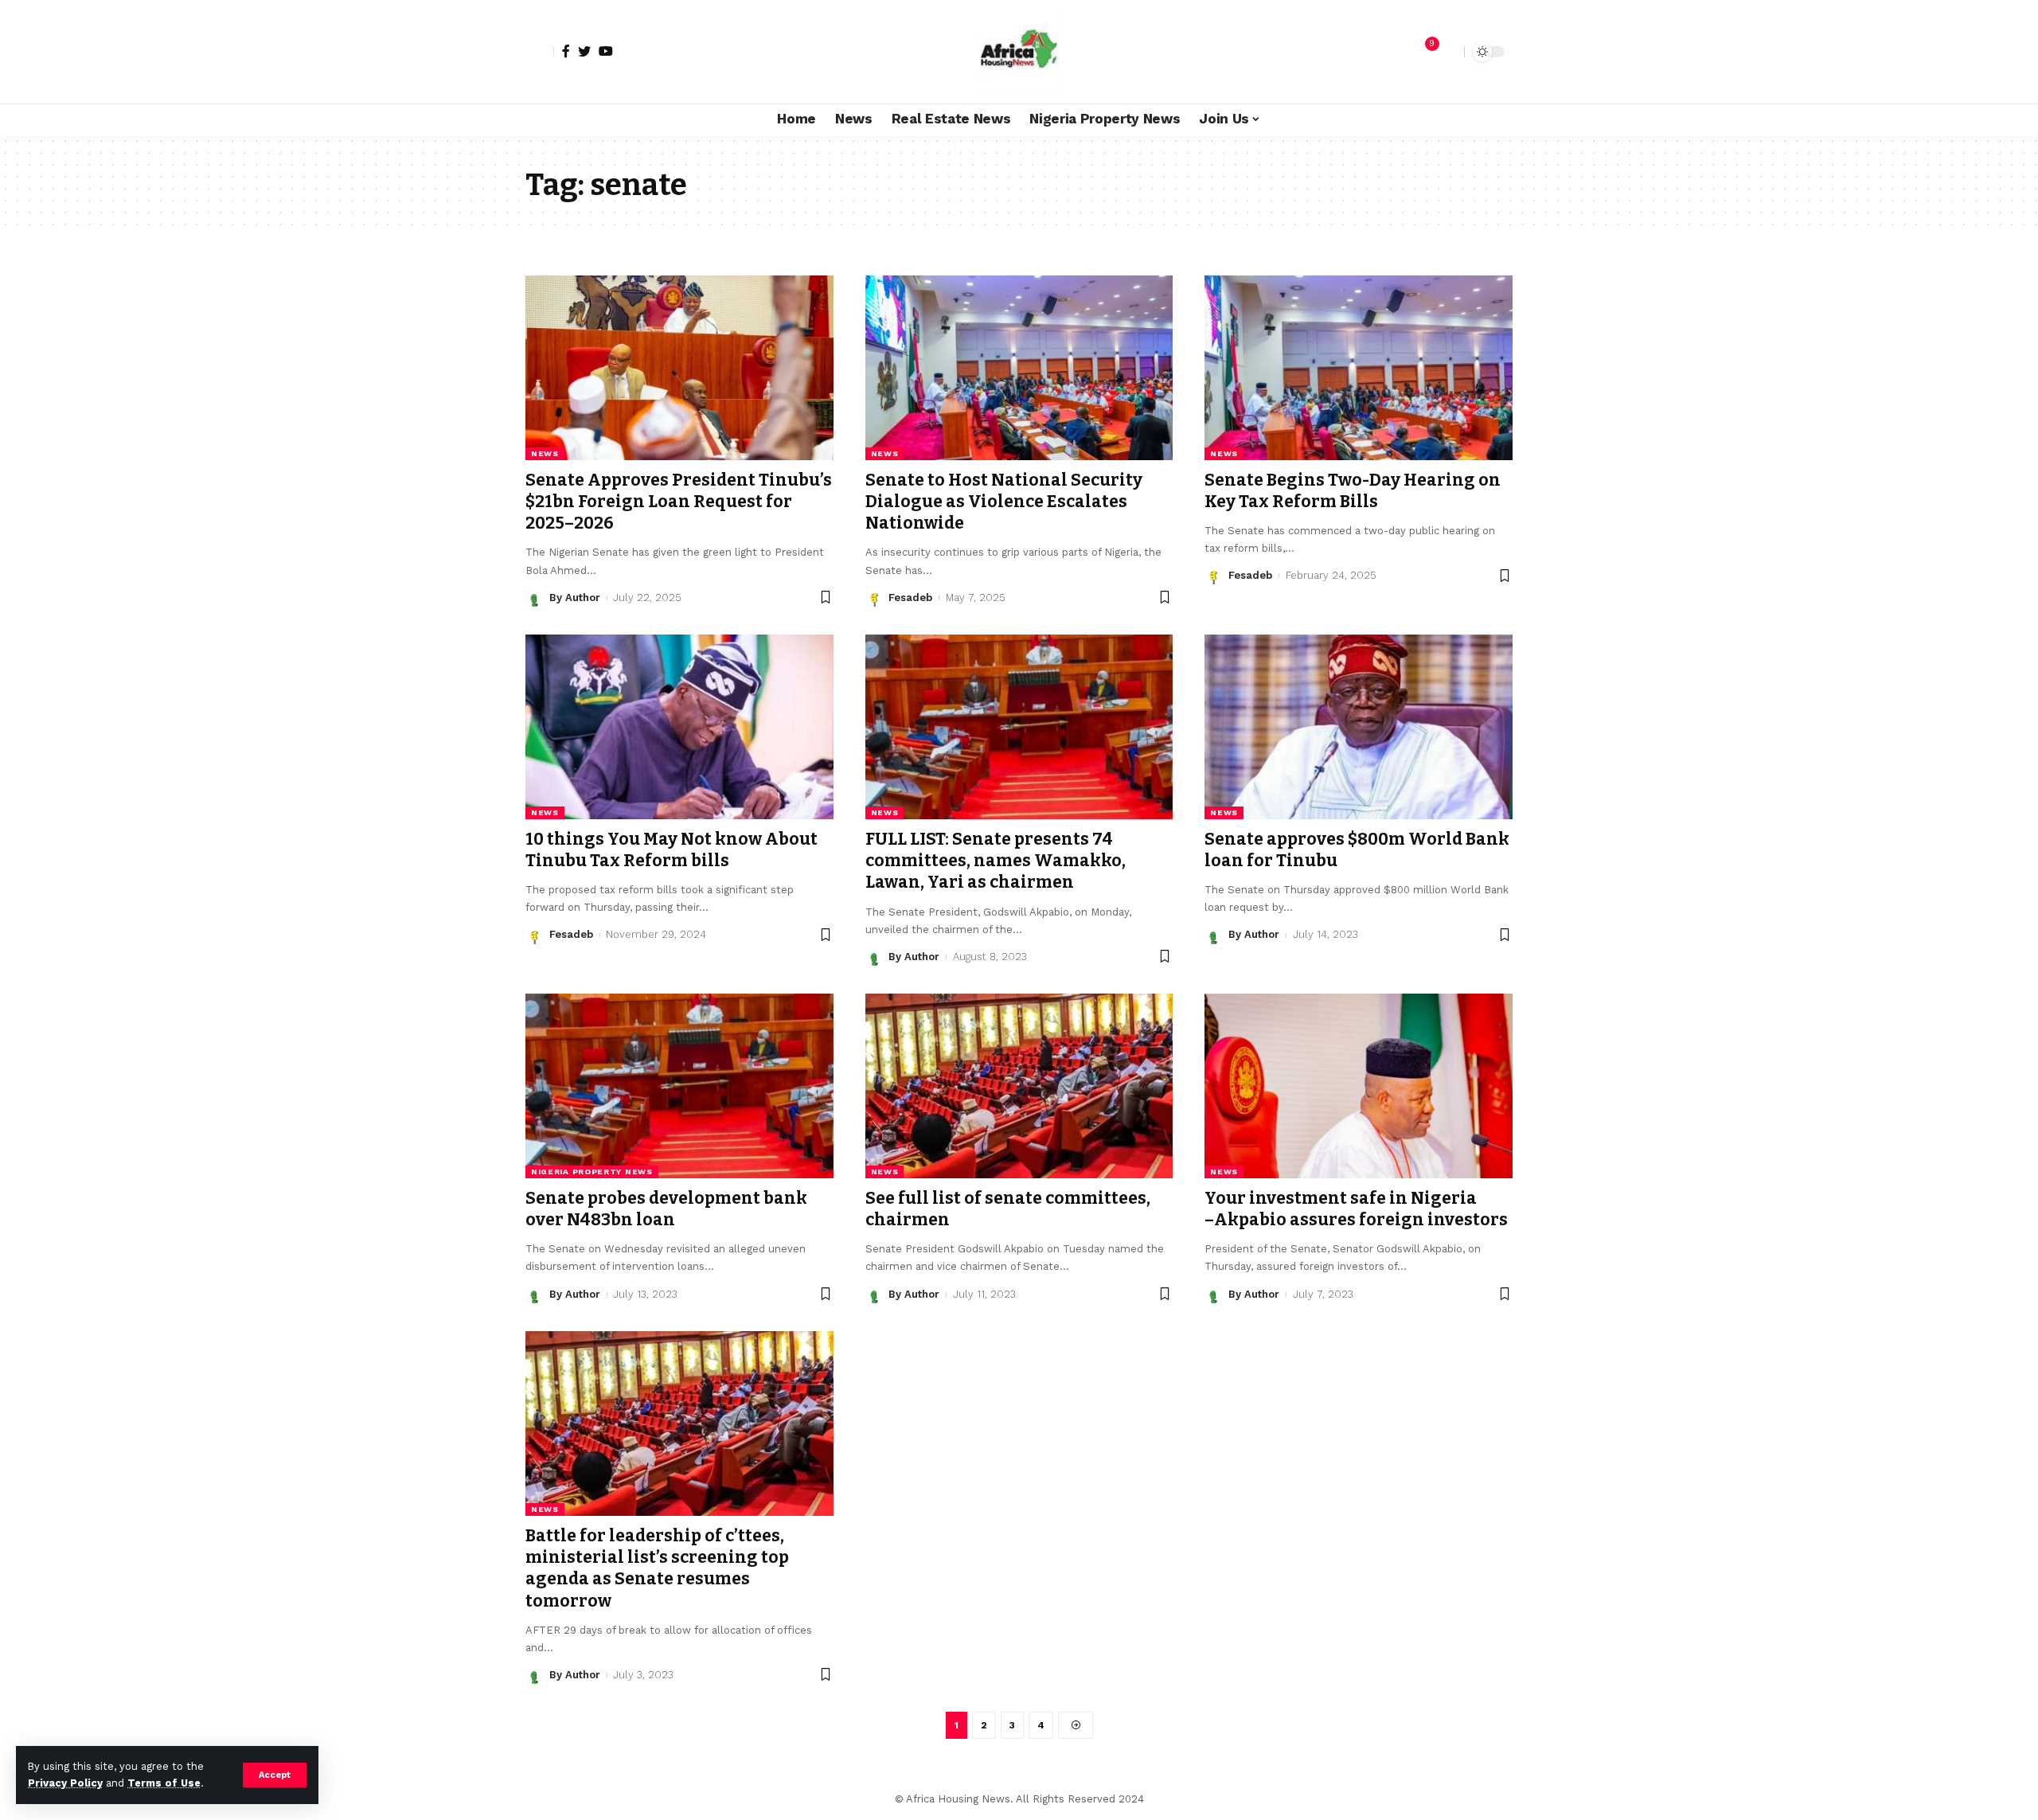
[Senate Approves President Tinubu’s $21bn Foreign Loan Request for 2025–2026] (679, 368)
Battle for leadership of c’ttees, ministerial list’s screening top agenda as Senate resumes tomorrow (657, 1568)
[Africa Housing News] (1019, 52)
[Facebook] (566, 51)
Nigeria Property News (592, 1172)
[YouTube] (606, 51)
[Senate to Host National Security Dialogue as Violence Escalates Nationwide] (1019, 368)
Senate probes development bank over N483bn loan (666, 1209)
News (545, 453)
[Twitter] (584, 51)
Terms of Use (164, 1783)
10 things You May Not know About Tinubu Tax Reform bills (672, 850)
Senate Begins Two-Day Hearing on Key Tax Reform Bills (1353, 491)
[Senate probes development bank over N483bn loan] (679, 1086)
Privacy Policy (65, 1783)
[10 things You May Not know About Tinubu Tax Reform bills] (679, 727)
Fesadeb (910, 598)
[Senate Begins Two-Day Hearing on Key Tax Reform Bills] (1359, 368)
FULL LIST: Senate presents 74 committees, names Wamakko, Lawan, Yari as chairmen (996, 861)
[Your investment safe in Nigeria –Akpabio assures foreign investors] (1359, 1086)
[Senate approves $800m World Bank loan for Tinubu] (1359, 727)
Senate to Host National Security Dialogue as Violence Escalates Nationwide (1004, 502)
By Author (575, 598)
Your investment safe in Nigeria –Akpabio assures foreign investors (1356, 1209)
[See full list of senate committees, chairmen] (1019, 1086)
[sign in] (540, 52)
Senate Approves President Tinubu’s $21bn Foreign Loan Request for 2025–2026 (679, 502)
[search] (1448, 52)
